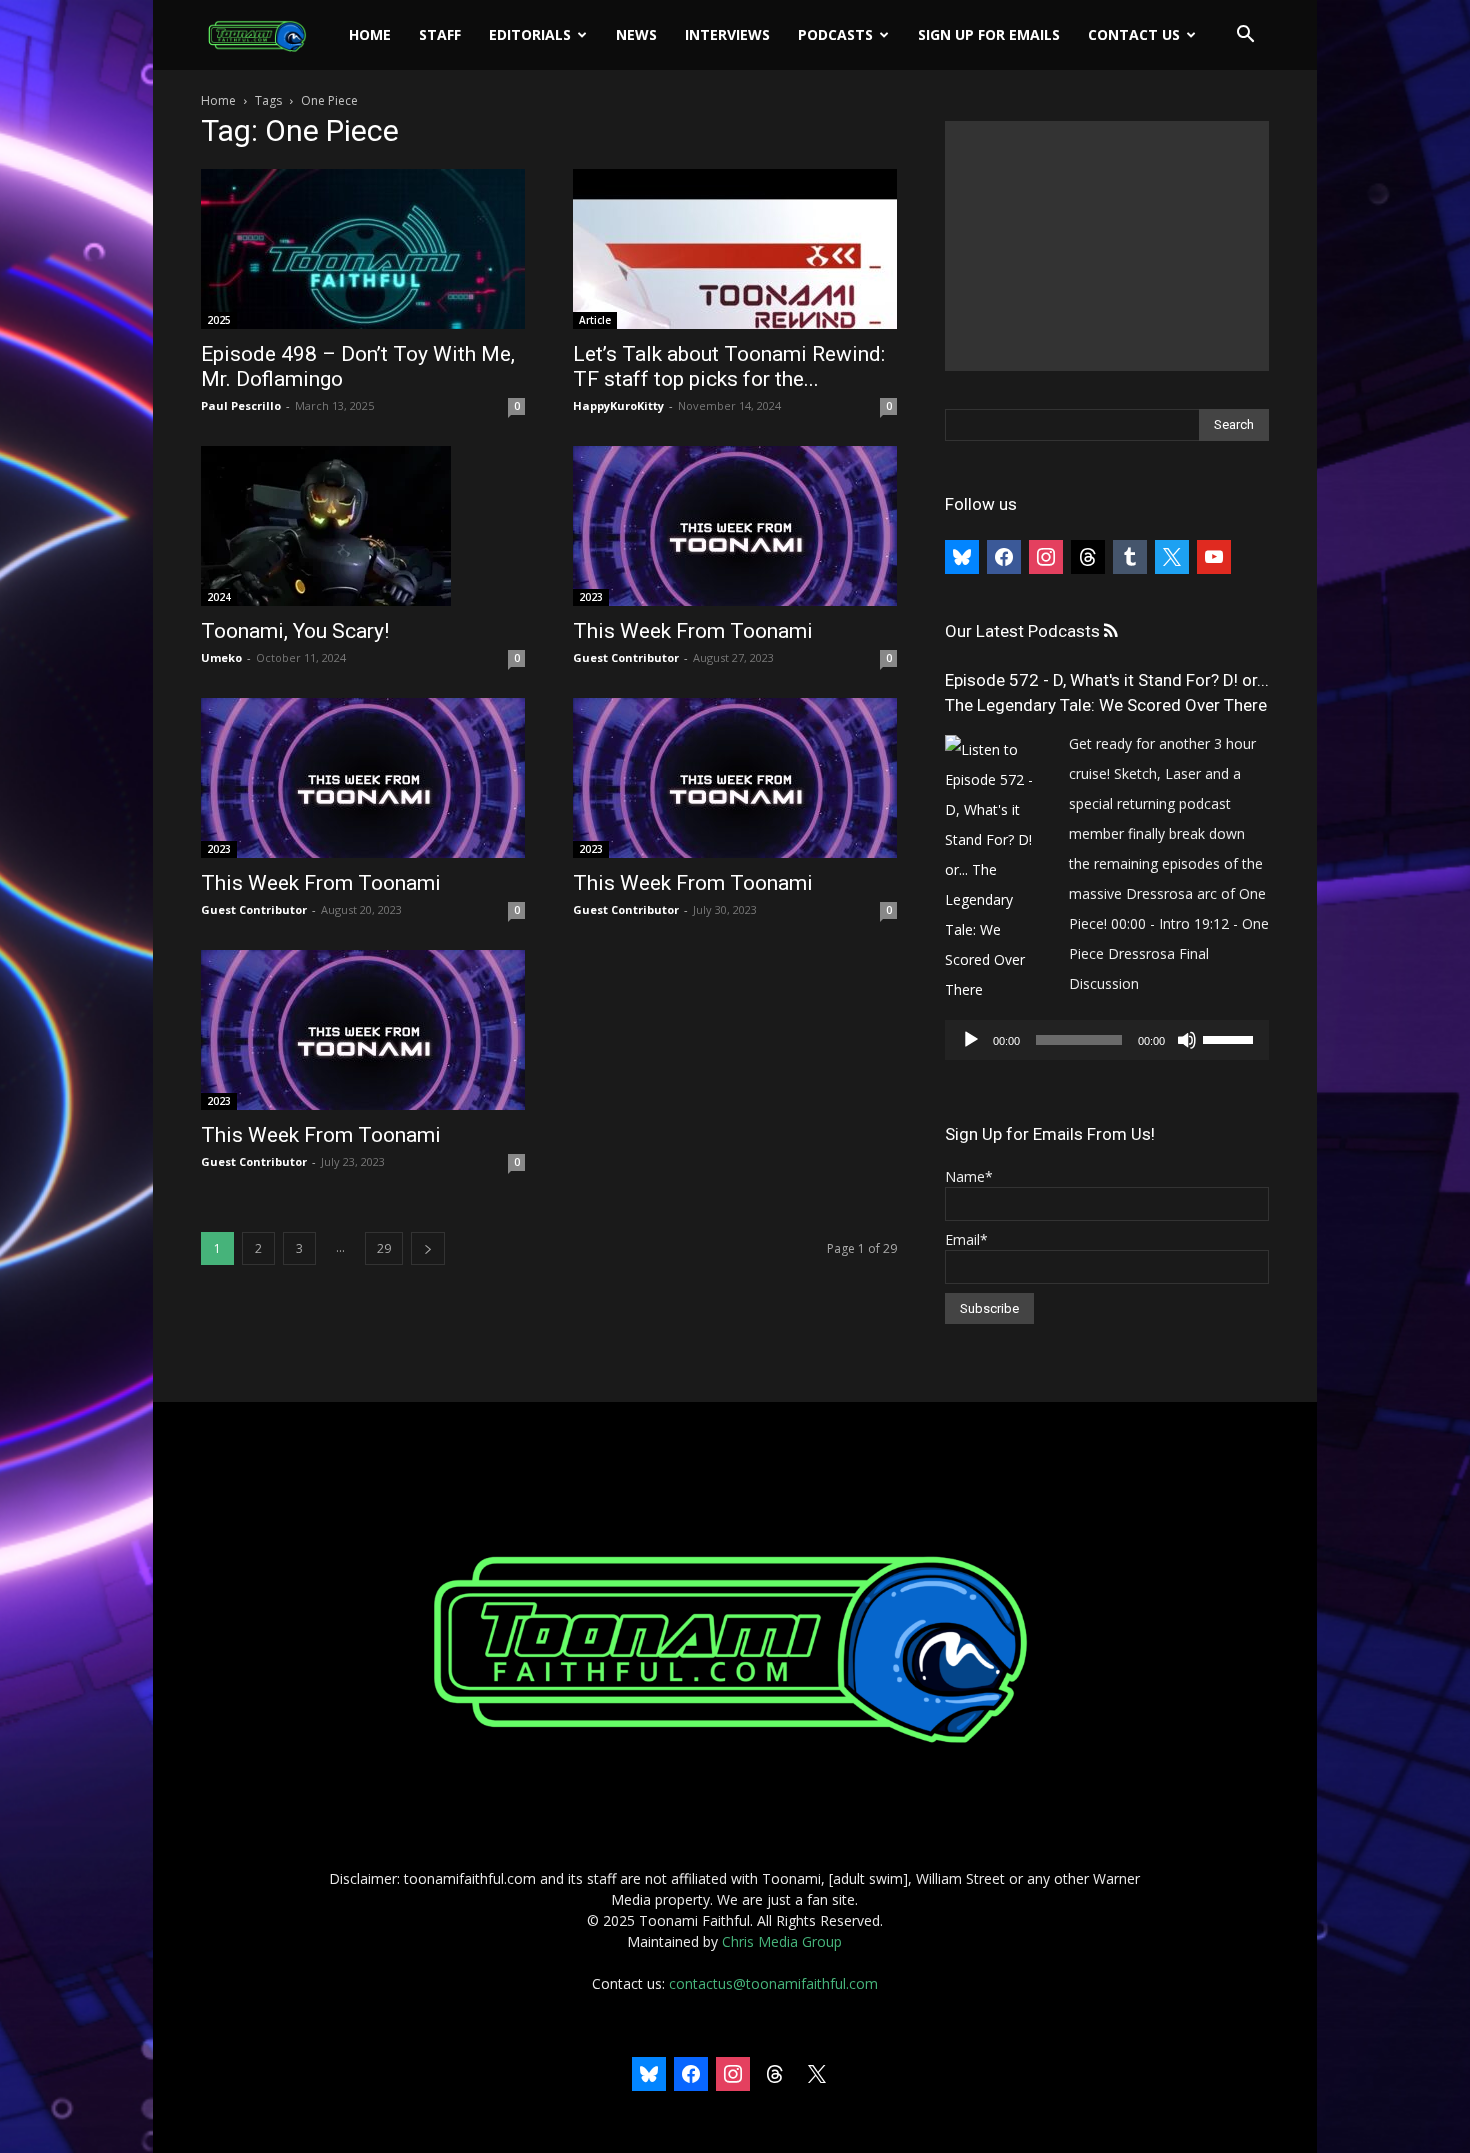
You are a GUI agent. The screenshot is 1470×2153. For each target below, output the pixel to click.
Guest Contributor (626, 657)
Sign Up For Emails (989, 34)
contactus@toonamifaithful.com (773, 1983)
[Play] (971, 1040)
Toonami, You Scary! (295, 631)
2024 (219, 597)
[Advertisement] (1107, 246)
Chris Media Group (782, 1941)
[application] (1107, 1040)
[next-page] (428, 1248)
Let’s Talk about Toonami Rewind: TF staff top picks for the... (729, 366)
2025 (219, 320)
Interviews (727, 34)
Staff (440, 34)
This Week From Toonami (693, 631)
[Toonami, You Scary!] (363, 526)
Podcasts (835, 34)
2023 (591, 597)
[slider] (1231, 1038)
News (636, 34)
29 (384, 1248)
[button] (1245, 36)
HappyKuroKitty (618, 405)
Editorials (530, 34)
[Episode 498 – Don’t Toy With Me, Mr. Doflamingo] (363, 249)
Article (595, 320)
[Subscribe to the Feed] (1110, 631)
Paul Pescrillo (241, 405)
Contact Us (1134, 34)
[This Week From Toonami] (735, 526)
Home (370, 34)
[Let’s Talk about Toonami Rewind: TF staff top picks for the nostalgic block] (735, 249)
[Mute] (1187, 1040)
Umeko (221, 657)
